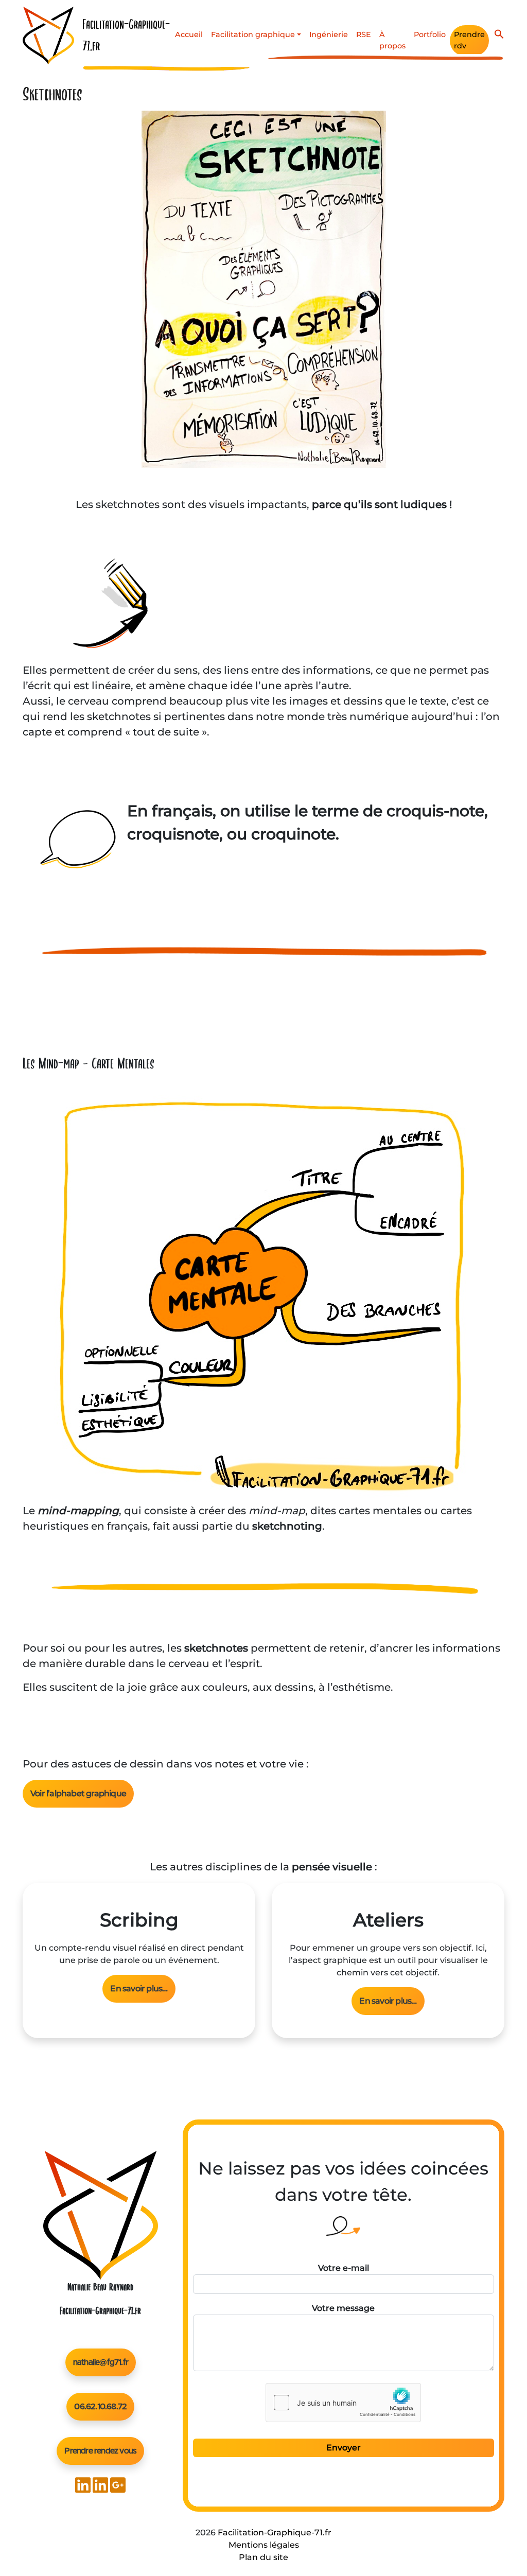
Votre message (343, 2308)
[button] (499, 33)
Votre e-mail (344, 2268)
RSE (364, 34)
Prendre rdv (469, 40)
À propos (392, 40)
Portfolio (430, 34)
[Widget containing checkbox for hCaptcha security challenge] (343, 2403)
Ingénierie (329, 34)
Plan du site (263, 2557)
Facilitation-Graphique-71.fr (275, 2533)
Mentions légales (264, 2545)
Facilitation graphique (253, 34)
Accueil (189, 34)
